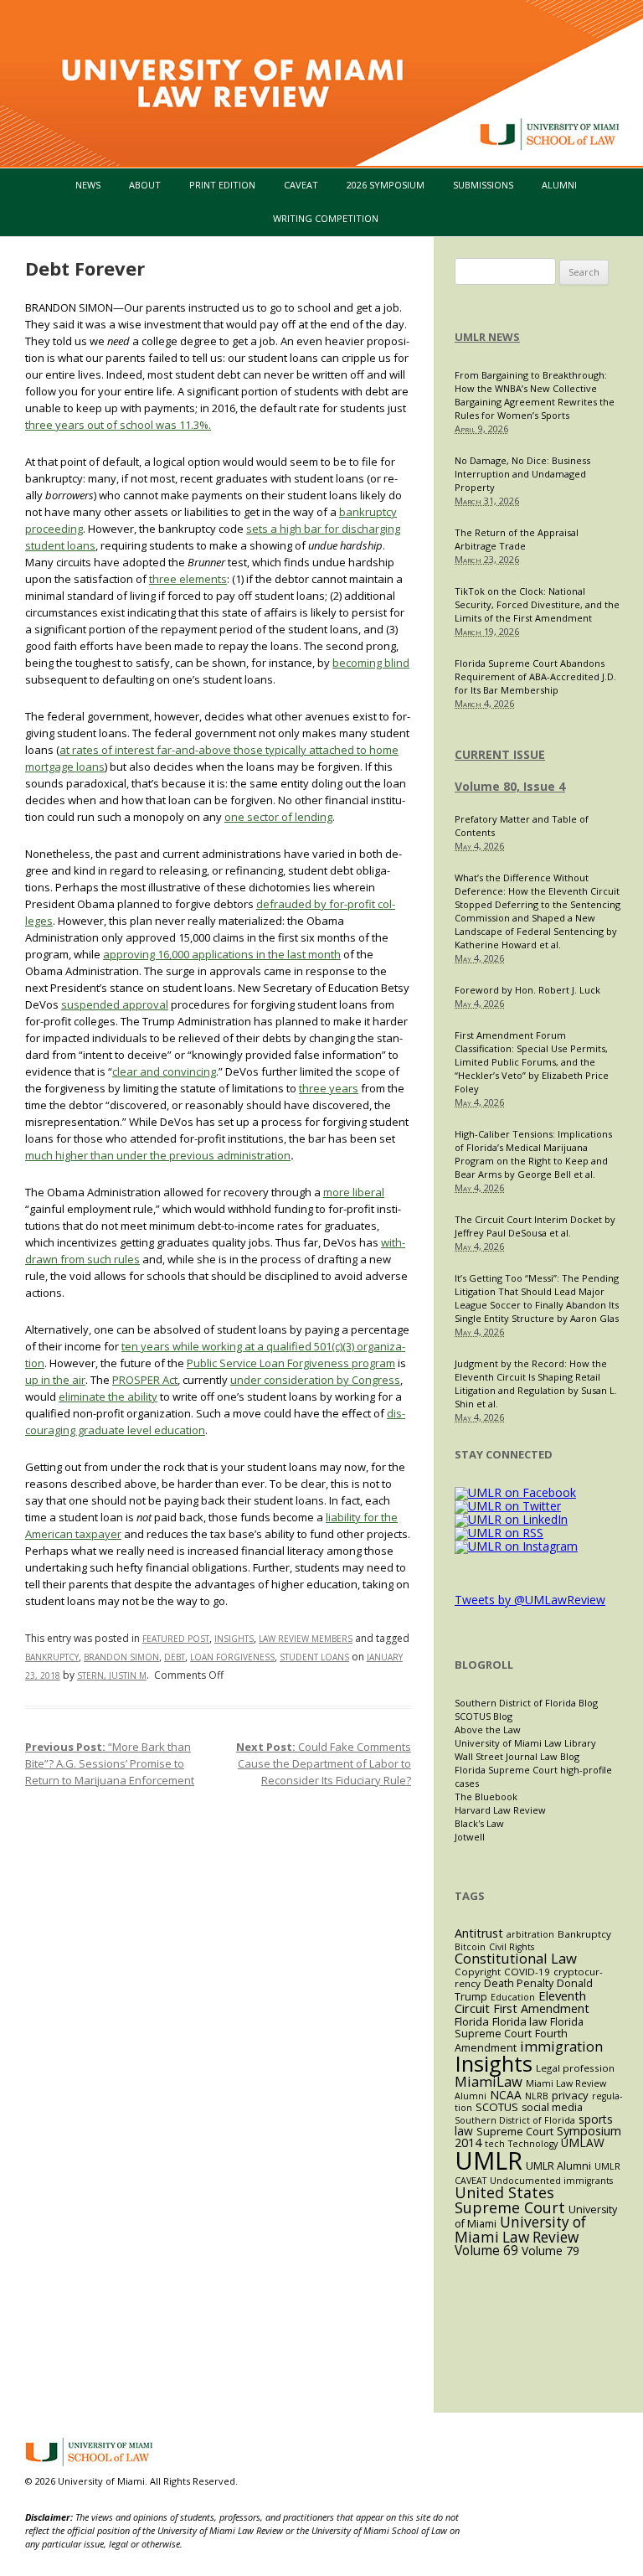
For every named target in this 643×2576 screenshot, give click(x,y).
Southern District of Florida (515, 2120)
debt (175, 1657)
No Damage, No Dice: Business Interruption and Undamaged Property (522, 474)
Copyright (478, 1972)
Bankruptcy (52, 1657)
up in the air (55, 1380)
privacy (570, 2095)
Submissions (483, 185)
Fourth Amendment (511, 2041)
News (88, 185)
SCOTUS (497, 2107)
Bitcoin (470, 1947)
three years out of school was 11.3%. (118, 425)
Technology (533, 2144)
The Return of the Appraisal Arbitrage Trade (517, 539)
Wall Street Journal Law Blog (517, 1756)
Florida (472, 2021)
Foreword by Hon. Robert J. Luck (527, 990)
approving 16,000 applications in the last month (222, 954)
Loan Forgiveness (232, 1657)
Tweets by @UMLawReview (530, 1600)
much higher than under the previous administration (158, 1155)
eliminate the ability (108, 1396)
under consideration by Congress (315, 1380)
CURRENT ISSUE (500, 754)
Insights (234, 1639)
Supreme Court (515, 2131)
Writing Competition (326, 218)
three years (329, 1088)
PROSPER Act (145, 1380)
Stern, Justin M (112, 1675)
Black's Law (479, 1823)
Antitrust (479, 1933)
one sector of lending (278, 817)
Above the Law (488, 1729)
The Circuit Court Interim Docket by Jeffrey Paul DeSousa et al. (535, 1226)
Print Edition (222, 185)
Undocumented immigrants (551, 2181)
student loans (314, 1657)
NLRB (537, 2096)
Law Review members (306, 1639)
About (145, 185)
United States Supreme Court (510, 2200)
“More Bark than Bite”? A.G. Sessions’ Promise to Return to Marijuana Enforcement (110, 1763)
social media (552, 2107)
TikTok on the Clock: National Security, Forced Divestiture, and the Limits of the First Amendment (537, 604)
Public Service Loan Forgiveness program (291, 1363)
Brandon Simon (121, 1657)
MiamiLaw (489, 2081)
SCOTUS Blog (484, 1716)
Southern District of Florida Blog (526, 1703)
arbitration (530, 1934)
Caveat (301, 185)
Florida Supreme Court (519, 2028)
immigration (561, 2046)
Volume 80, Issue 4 (510, 786)
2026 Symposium (386, 185)
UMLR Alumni (558, 2166)
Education (513, 1997)
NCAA (506, 2095)
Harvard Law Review (500, 1810)
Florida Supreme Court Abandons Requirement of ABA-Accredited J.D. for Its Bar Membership (535, 676)
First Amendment (541, 2008)
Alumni (559, 185)
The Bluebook (486, 1796)
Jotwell (470, 1837)
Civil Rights (512, 1947)
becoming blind (371, 663)
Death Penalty (519, 1983)
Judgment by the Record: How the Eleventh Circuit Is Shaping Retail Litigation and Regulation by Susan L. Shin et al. (536, 1384)
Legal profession (575, 2068)
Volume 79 (550, 2251)
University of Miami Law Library (525, 1743)
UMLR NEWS (487, 337)
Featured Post (176, 1639)
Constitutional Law (516, 1958)
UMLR (489, 2160)
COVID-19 (527, 1972)
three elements (188, 579)
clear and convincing (164, 1071)
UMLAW (583, 2142)
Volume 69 (486, 2251)
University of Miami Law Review (520, 2230)
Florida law (520, 2021)
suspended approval (115, 1004)
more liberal (354, 1192)
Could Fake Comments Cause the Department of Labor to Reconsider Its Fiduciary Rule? (324, 1763)
